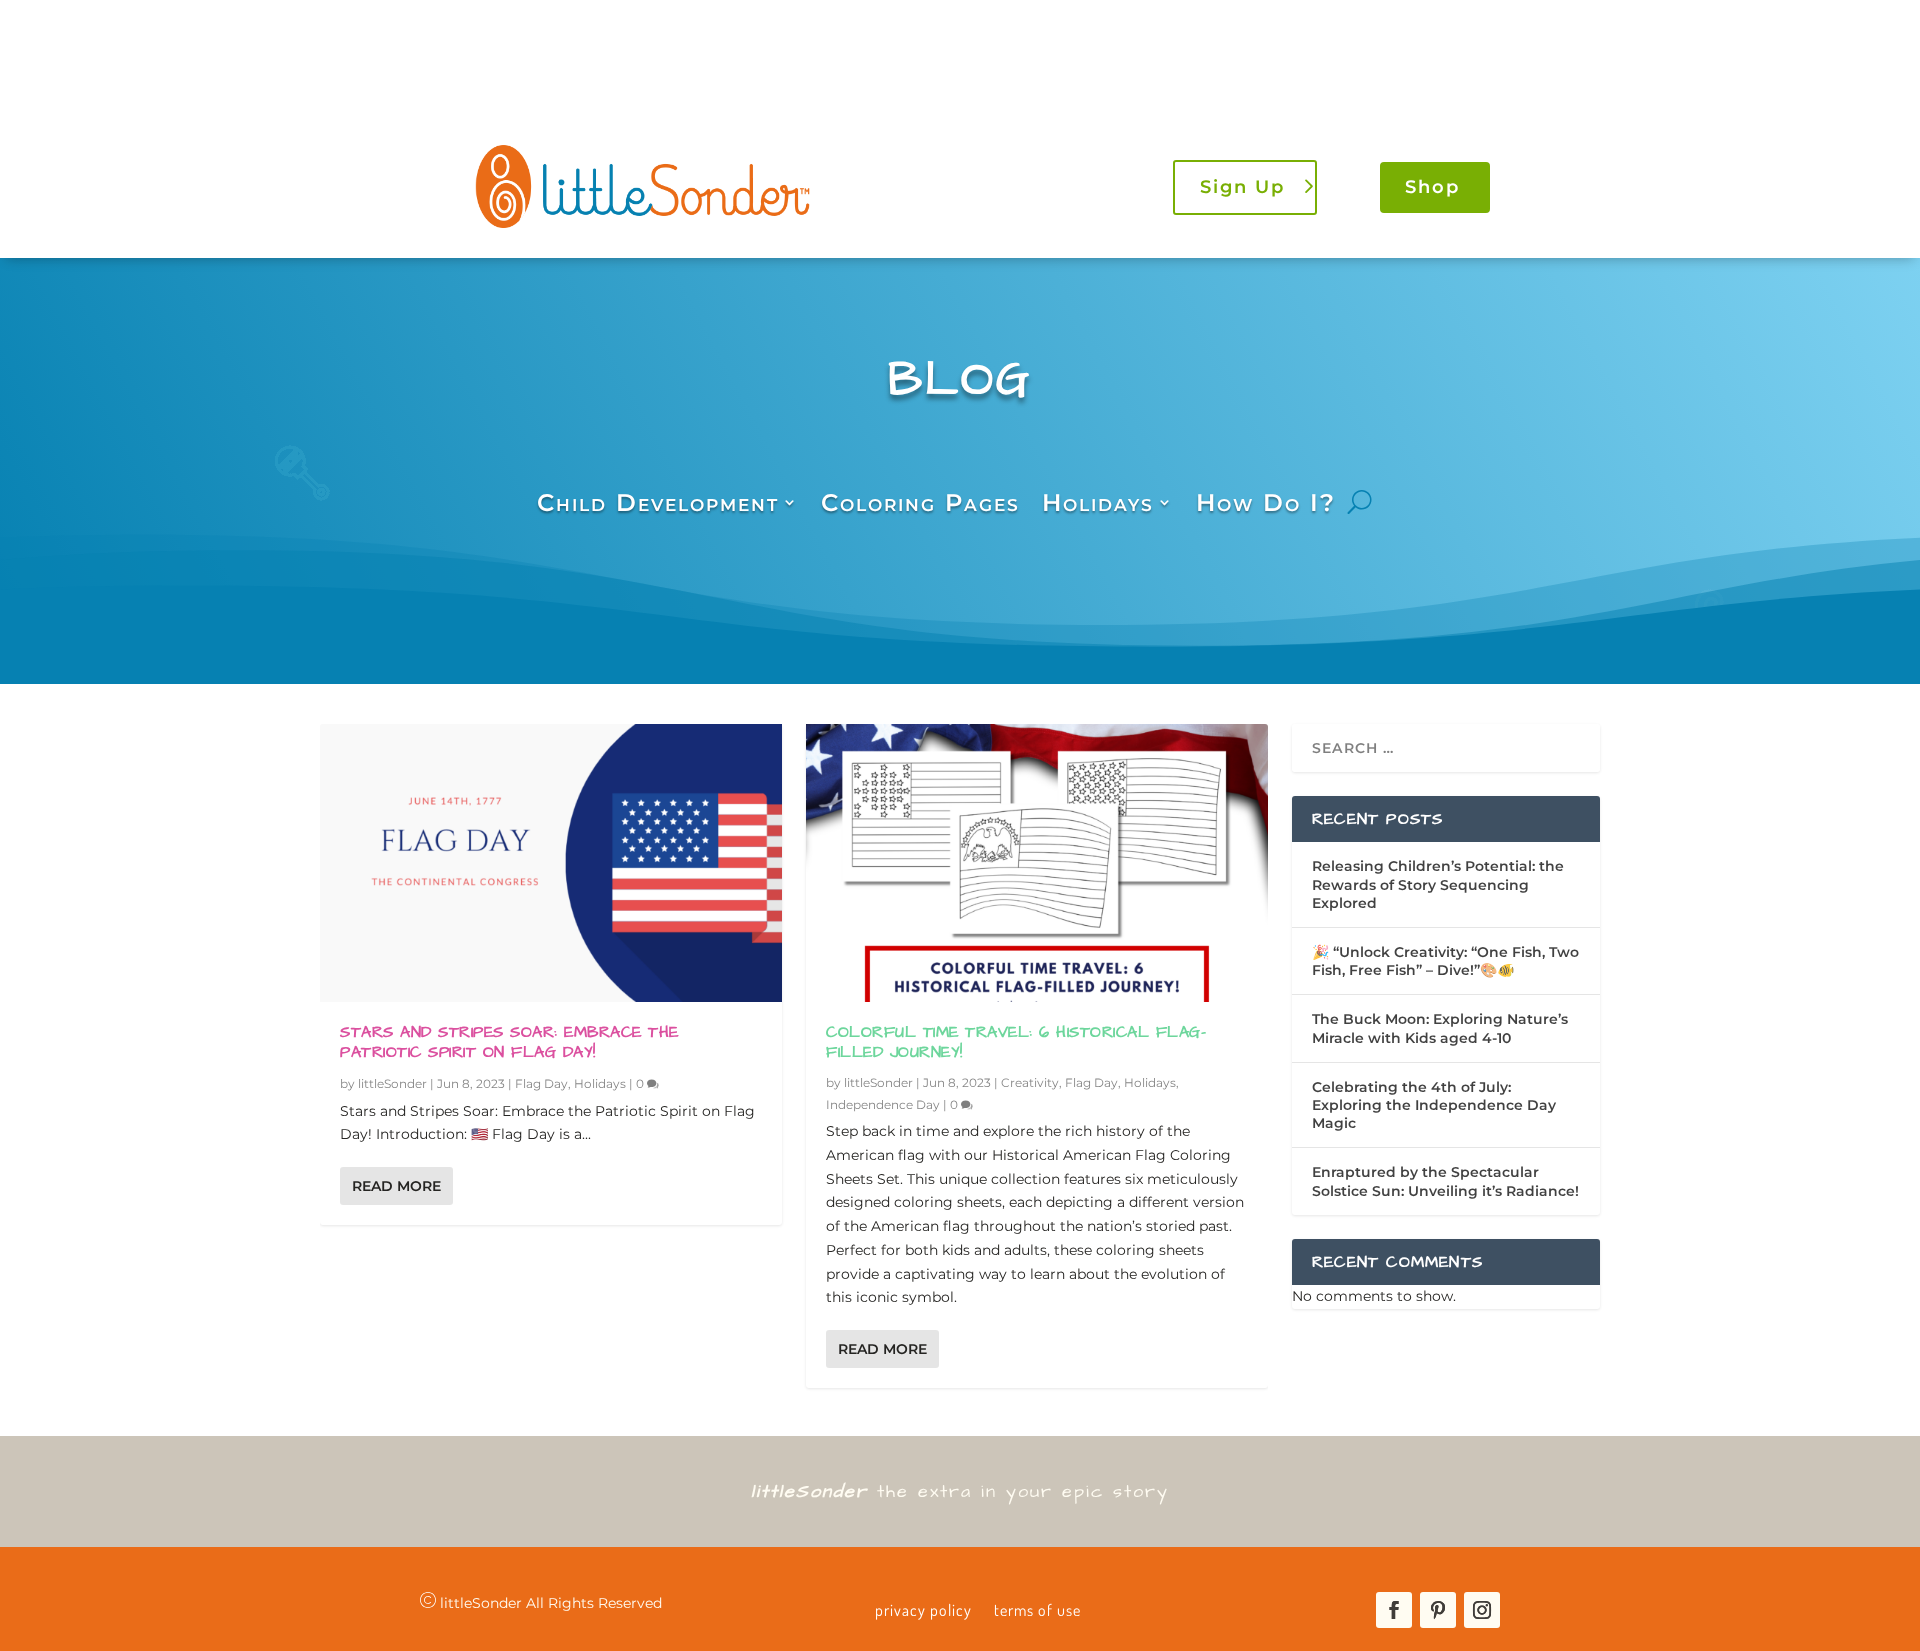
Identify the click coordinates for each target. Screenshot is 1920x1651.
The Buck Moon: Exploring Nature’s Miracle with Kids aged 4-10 (1440, 1028)
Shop (1432, 187)
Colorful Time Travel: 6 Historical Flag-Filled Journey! (1016, 1042)
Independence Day (883, 1104)
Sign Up (1242, 187)
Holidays (1098, 502)
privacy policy (923, 1610)
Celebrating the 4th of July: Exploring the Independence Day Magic (1434, 1105)
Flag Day (541, 1083)
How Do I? (1266, 502)
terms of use (1037, 1610)
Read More (396, 1186)
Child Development (658, 502)
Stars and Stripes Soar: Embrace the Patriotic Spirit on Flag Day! (509, 1042)
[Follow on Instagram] (1482, 1610)
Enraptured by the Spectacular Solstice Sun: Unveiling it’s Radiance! (1445, 1181)
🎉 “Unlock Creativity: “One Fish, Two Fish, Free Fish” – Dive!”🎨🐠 (1445, 961)
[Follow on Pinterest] (1438, 1610)
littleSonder (392, 1083)
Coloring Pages (920, 502)
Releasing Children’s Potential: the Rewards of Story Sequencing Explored (1438, 884)
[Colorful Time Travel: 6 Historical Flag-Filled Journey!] (1037, 862)
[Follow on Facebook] (1394, 1610)
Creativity (1030, 1082)
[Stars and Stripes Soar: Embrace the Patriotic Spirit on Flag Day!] (551, 862)
